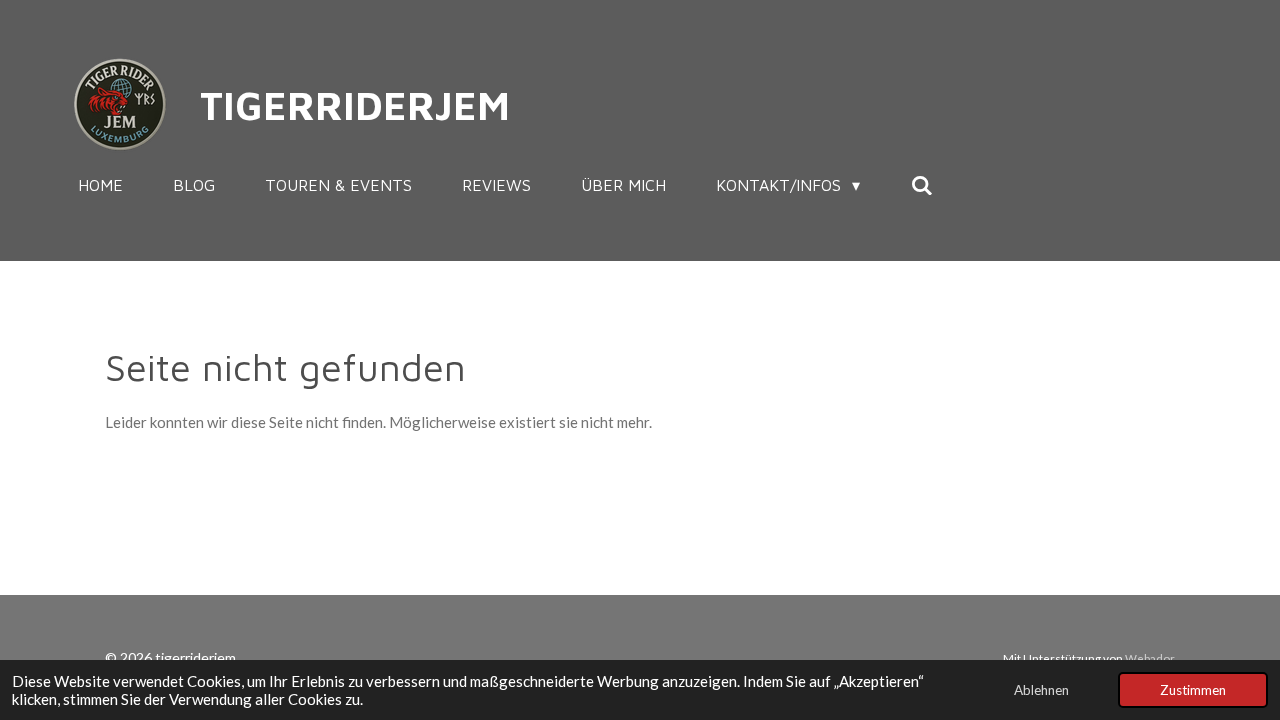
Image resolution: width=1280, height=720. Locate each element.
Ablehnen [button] (1041, 690)
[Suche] (921, 185)
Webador (1150, 658)
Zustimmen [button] (1193, 690)
